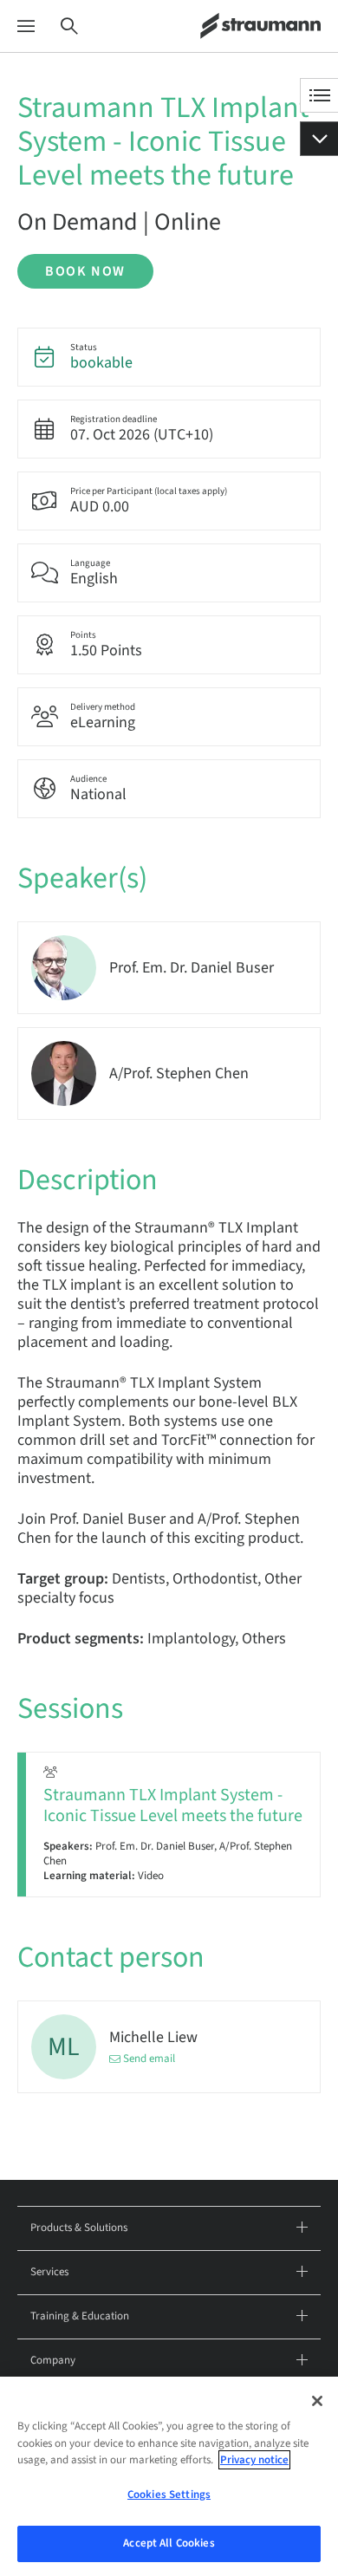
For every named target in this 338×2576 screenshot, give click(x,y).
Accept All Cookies (169, 2543)
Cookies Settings (169, 2495)
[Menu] (26, 26)
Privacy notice (254, 2460)
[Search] (69, 26)
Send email (149, 2059)
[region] (169, 2476)
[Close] (317, 2401)
